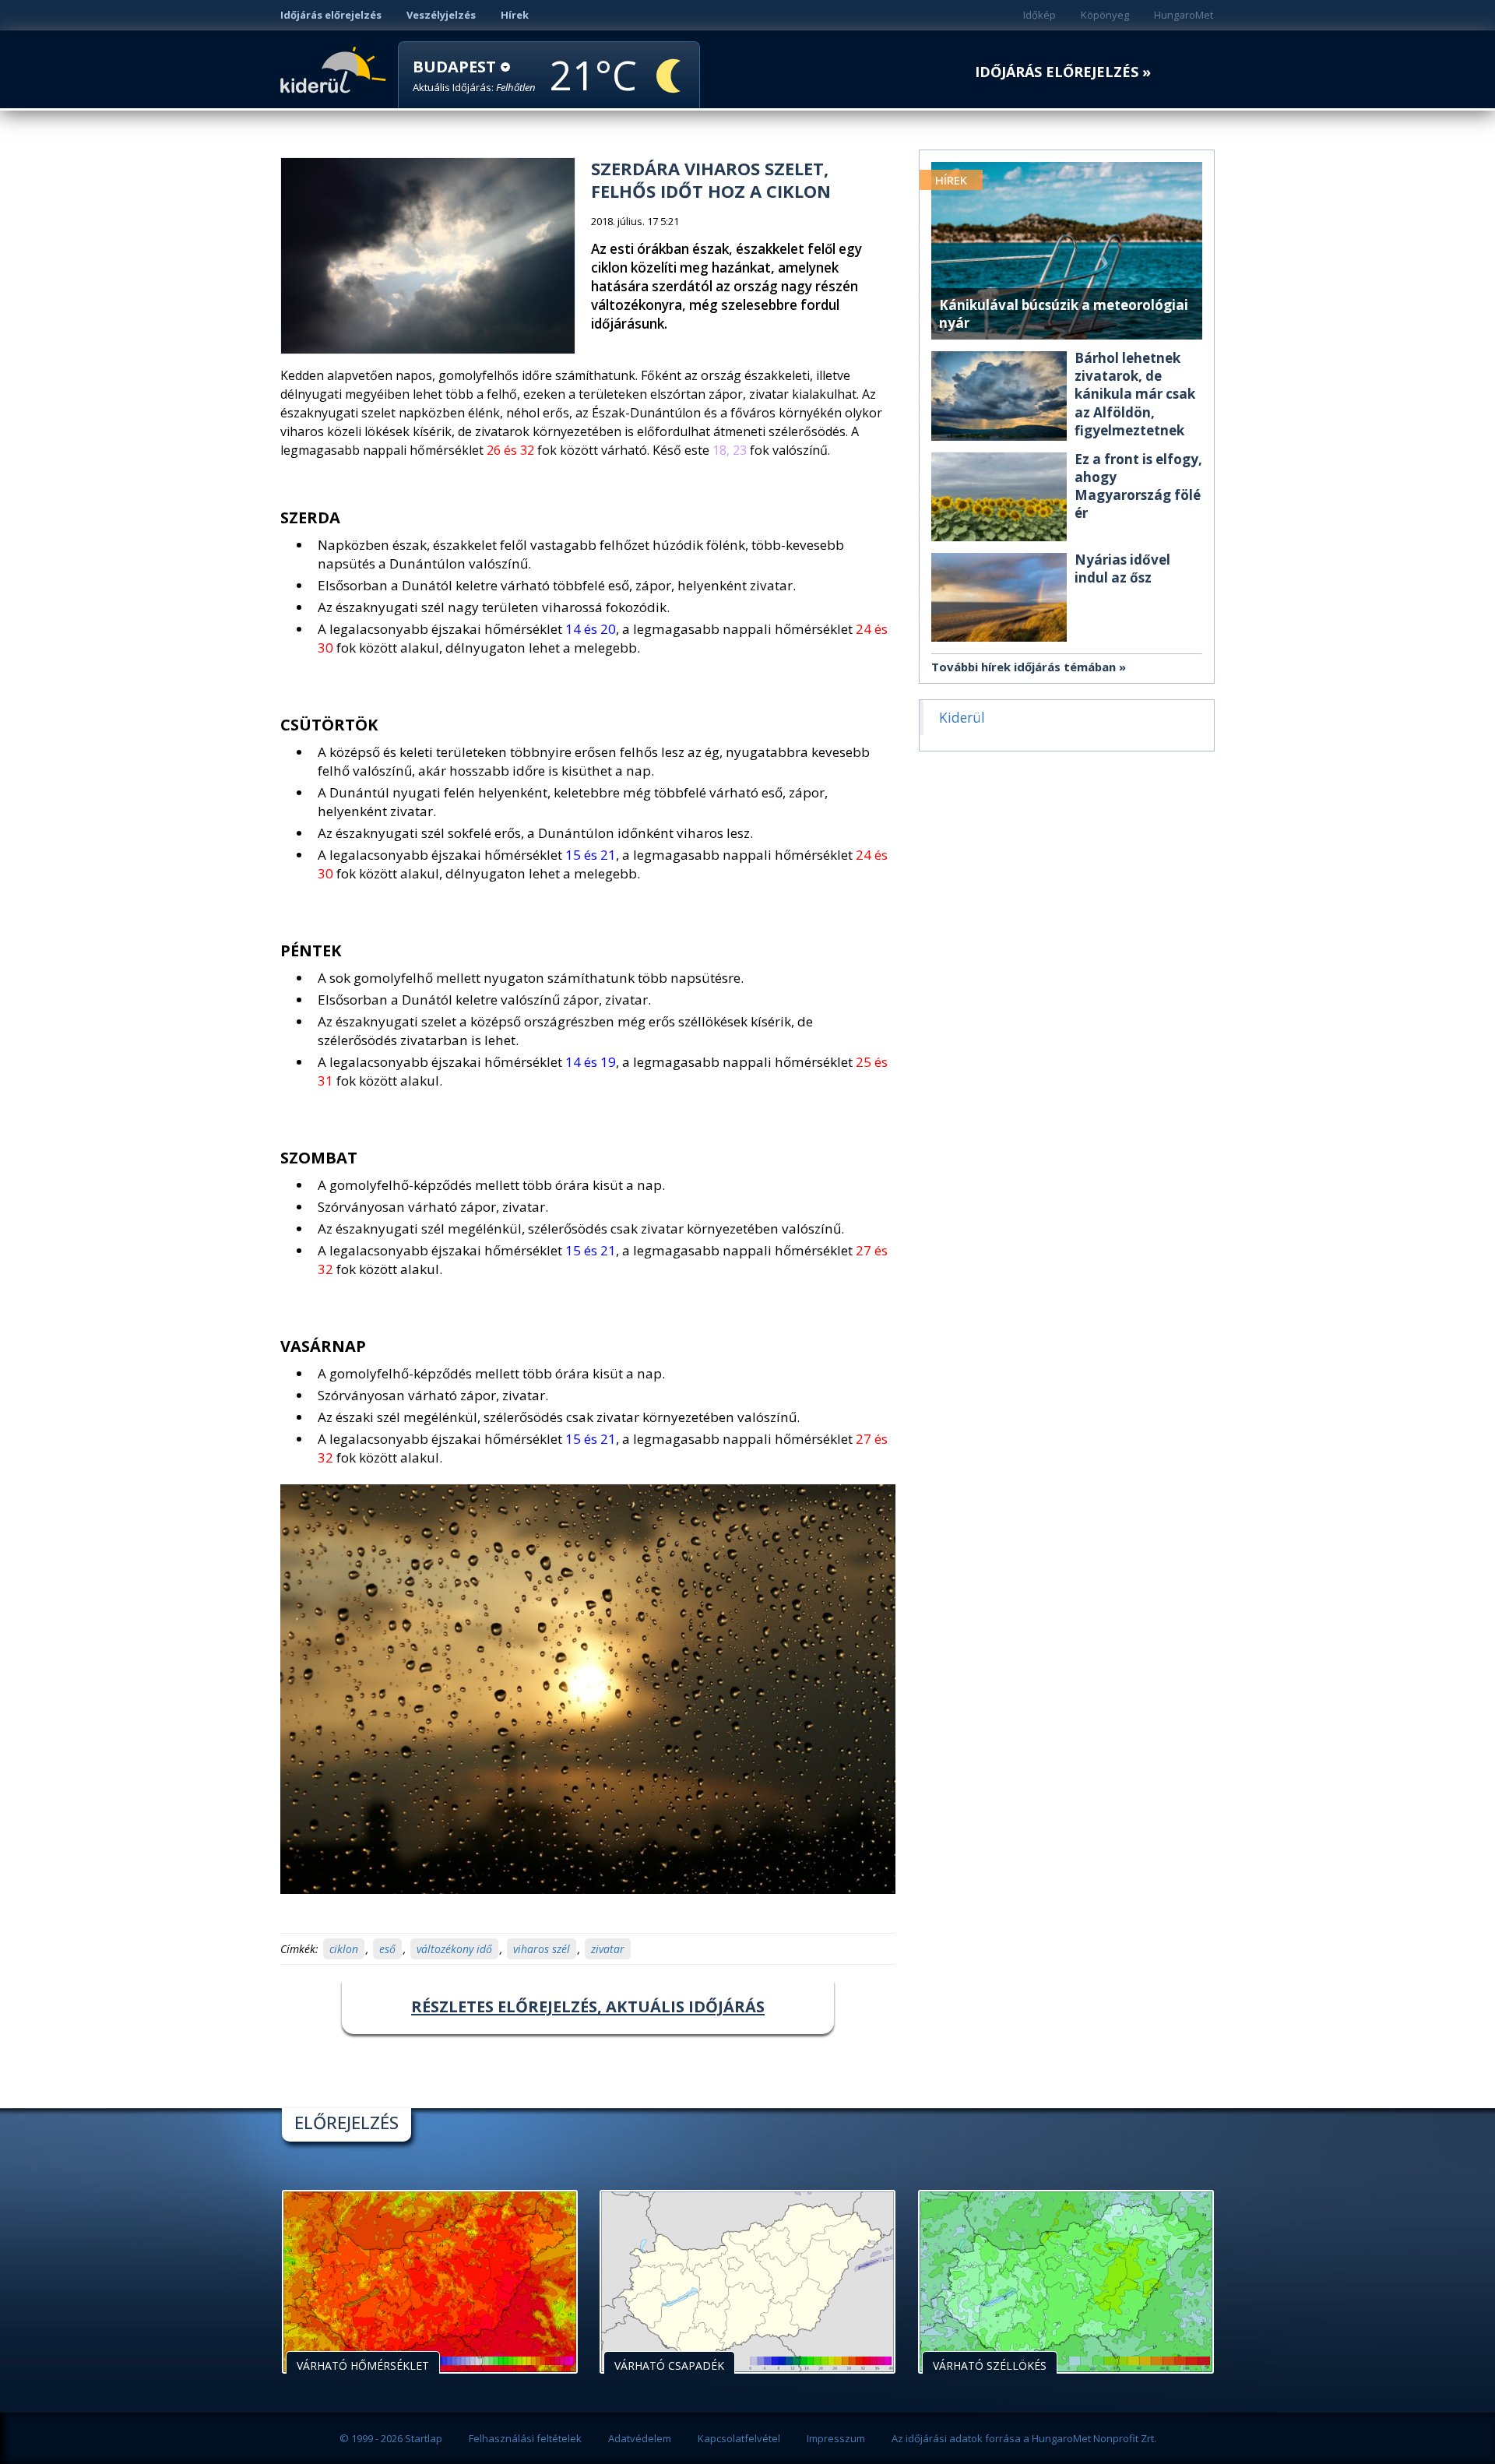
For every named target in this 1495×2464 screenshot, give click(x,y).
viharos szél (542, 1949)
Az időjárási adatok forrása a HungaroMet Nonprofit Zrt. (1024, 2438)
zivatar (608, 1949)
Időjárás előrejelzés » (1063, 72)
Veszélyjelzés (441, 15)
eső (387, 1949)
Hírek (515, 15)
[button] (474, 76)
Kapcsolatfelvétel (739, 2438)
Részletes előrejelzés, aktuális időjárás (588, 2006)
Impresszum (836, 2438)
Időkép (1039, 15)
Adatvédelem (640, 2438)
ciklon (344, 1949)
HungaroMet (1184, 15)
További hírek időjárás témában (1024, 667)
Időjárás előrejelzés (331, 15)
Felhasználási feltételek (525, 2438)
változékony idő (454, 1949)
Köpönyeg (1105, 15)
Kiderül (336, 69)
